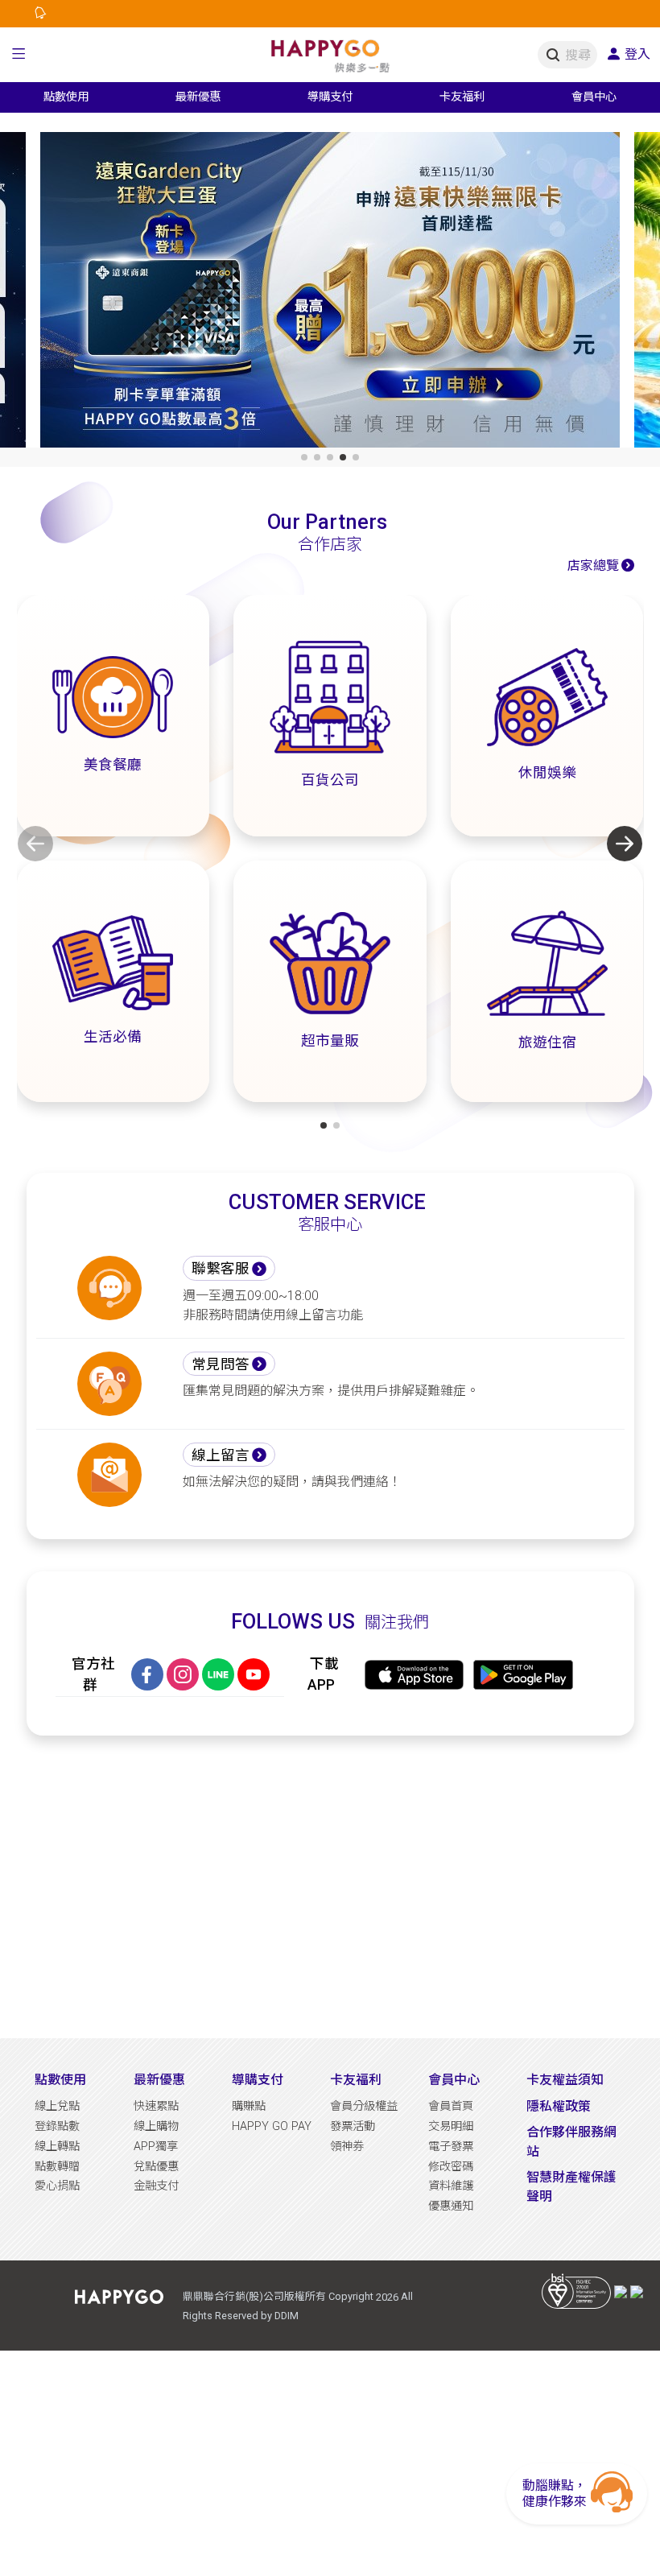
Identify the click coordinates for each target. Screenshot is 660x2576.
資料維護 (451, 2186)
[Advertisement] (330, 1887)
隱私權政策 (559, 2106)
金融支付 (156, 2186)
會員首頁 (451, 2106)
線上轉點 (57, 2147)
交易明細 (451, 2126)
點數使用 (60, 2080)
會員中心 (454, 2080)
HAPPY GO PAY (272, 2126)
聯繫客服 (221, 1269)
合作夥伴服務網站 (571, 2142)
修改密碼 (451, 2167)
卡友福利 (356, 2080)
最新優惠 (159, 2080)
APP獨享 (156, 2147)
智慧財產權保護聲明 (571, 2187)
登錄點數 (57, 2126)
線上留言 (221, 1455)
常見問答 (221, 1364)
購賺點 (249, 2106)
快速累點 (156, 2106)
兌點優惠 (156, 2167)
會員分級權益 (364, 2106)
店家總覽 (593, 566)
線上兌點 (57, 2106)
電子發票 (451, 2147)
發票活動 (353, 2126)
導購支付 (258, 2080)
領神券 (347, 2147)
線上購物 (156, 2126)
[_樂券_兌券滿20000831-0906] (330, 293)
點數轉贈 (57, 2167)
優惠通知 (451, 2206)
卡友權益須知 (565, 2080)
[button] (19, 55)
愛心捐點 (57, 2186)
